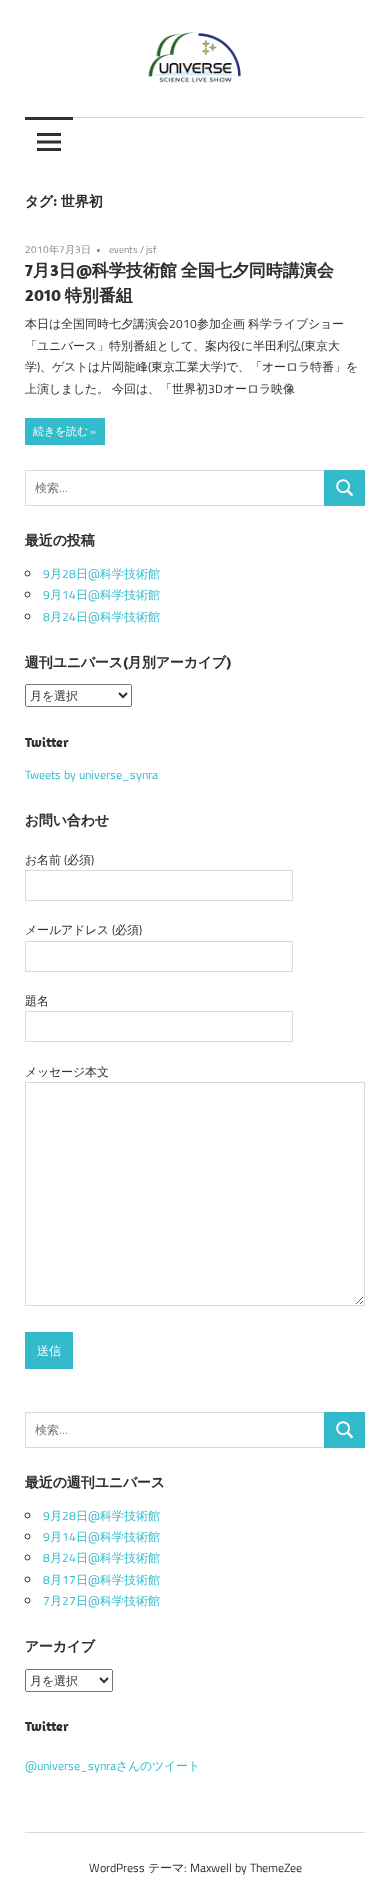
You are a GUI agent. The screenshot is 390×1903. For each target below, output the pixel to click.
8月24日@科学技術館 (101, 616)
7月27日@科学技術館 (101, 1600)
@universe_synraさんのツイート (112, 1765)
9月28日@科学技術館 (101, 573)
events (123, 249)
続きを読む (60, 431)
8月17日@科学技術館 (101, 1579)
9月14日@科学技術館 (101, 594)
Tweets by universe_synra (91, 774)
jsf (151, 249)
